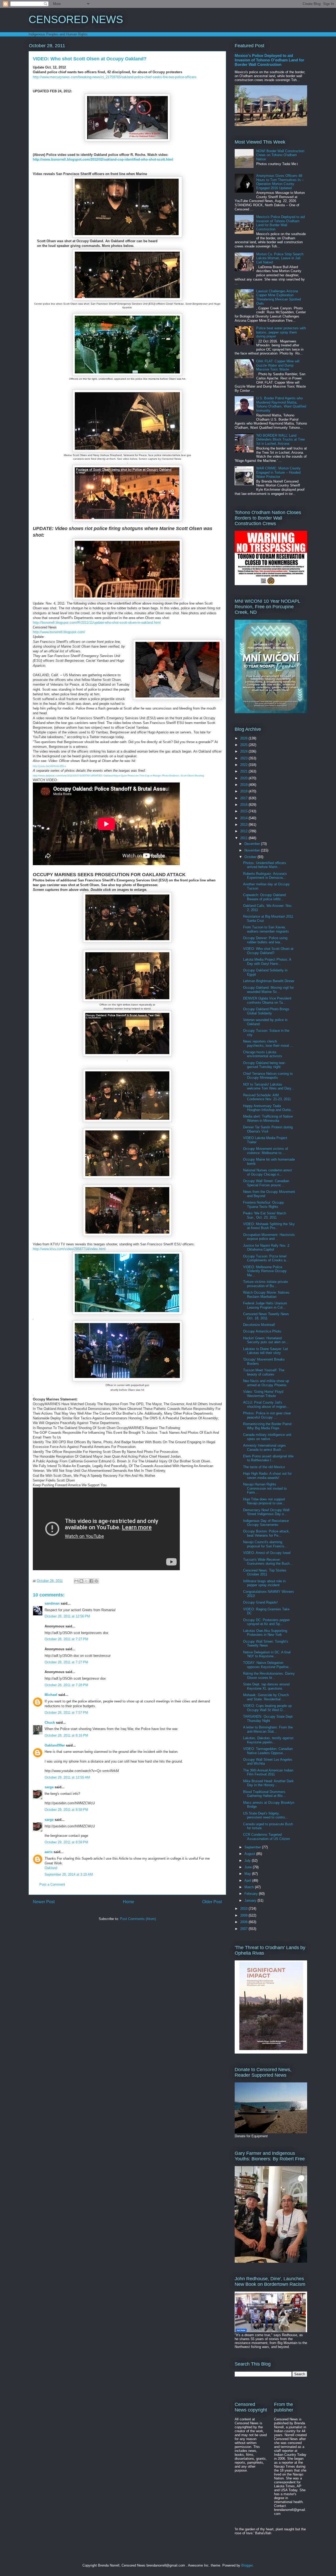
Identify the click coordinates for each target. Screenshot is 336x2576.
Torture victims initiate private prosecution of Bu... (266, 1284)
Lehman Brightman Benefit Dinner (269, 981)
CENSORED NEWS (76, 19)
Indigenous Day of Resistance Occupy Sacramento (266, 1523)
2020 (244, 778)
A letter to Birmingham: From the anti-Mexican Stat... (268, 1729)
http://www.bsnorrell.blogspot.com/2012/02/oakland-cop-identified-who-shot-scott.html (103, 159)
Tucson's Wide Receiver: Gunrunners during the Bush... (268, 1562)
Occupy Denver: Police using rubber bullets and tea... (265, 940)
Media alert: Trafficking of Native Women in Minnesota (268, 1118)
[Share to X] (86, 1581)
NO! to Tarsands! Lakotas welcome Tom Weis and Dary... (269, 1086)
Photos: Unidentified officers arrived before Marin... (265, 865)
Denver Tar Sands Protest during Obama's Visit (268, 1129)
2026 (244, 738)
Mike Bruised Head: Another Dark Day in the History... (268, 1783)
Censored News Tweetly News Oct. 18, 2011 (266, 1316)
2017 (244, 798)
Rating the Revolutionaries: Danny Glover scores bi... (269, 1676)
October (251, 857)
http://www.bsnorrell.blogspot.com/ (59, 632)
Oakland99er (55, 1745)
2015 (244, 811)
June (249, 1867)
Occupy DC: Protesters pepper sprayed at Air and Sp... (266, 1622)
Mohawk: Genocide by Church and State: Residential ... (266, 1697)
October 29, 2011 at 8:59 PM (66, 1842)
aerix (49, 1852)
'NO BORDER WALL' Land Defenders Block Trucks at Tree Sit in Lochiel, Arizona (280, 440)
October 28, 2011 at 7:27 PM (66, 1639)
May (248, 1874)
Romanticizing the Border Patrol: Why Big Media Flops (268, 1426)
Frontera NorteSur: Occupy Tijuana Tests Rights (264, 1205)
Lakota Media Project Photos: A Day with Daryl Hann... (267, 962)
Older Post (212, 1902)
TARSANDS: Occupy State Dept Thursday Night (268, 1719)
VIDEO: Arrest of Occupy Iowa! (267, 1553)
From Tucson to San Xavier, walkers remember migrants (266, 929)
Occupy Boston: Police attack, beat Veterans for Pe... (266, 1533)
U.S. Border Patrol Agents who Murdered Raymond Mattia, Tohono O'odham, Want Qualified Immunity (281, 404)
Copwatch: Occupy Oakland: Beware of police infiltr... (265, 897)
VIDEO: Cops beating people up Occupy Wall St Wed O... (267, 1708)
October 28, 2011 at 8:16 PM (66, 1735)
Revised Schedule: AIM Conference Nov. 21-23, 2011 (267, 1097)
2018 (244, 791)
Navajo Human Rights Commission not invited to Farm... (265, 1488)
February (252, 1894)
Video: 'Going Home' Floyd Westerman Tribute (263, 1394)
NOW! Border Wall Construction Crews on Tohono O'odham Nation (280, 155)
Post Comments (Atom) (138, 1919)
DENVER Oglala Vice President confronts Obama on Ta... (267, 1000)
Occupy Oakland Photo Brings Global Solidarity (266, 1011)
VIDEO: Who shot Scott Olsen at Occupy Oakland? (268, 951)
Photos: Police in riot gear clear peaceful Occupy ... (267, 1415)
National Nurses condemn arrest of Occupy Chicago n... (267, 1172)
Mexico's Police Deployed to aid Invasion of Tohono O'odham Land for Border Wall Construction (269, 60)
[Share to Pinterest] (96, 1581)
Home (128, 1902)
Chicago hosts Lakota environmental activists (263, 1054)
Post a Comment (52, 1884)
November (253, 850)
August (250, 1854)
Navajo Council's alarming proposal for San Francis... (265, 1544)
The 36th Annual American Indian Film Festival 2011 (268, 1772)
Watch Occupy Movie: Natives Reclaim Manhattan (266, 1295)
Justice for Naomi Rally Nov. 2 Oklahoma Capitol (266, 1248)
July (248, 1861)
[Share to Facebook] (91, 1581)
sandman (52, 1603)
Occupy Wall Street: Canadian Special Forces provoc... (266, 1183)
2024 (244, 751)
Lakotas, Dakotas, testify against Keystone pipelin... (268, 1740)
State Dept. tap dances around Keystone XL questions (266, 1686)
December (253, 844)
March (250, 1887)
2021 (244, 771)
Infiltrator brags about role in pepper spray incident (264, 1583)
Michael (51, 1695)
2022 (244, 765)
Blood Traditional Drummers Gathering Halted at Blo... (264, 1794)
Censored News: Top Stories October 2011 (265, 1572)
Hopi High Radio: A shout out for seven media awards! (267, 1476)
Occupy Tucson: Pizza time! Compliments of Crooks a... (266, 1258)
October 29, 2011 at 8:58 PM (66, 1810)
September (253, 1847)
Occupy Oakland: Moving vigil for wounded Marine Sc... (268, 990)
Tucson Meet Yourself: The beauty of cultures (264, 1372)
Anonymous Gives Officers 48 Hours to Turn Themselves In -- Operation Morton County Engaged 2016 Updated (280, 182)
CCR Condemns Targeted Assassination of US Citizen (266, 1837)
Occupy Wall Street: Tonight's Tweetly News (266, 1644)
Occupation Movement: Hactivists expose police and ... (269, 1237)
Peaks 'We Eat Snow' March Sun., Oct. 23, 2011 (265, 1215)
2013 (244, 825)
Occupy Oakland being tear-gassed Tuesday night (264, 1065)
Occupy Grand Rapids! (260, 1602)
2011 (244, 838)
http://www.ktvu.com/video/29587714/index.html (69, 1249)
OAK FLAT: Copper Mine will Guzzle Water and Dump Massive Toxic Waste (278, 365)
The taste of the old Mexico (264, 1467)
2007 (244, 1929)
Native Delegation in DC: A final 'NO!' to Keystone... (267, 1654)
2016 (244, 805)
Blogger (247, 2565)
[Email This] (76, 1581)
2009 (244, 1915)
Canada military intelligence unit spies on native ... (267, 1437)
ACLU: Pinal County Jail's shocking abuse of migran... (266, 1405)
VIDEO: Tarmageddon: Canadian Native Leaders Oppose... (268, 1751)
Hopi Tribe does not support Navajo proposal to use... (264, 1501)
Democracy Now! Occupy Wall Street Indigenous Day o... (266, 1512)
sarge (49, 1787)
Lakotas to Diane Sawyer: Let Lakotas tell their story (266, 1351)
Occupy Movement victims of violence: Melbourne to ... (266, 1151)
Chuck (50, 1723)
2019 (244, 785)
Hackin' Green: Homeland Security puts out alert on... (266, 1340)
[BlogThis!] (81, 1581)
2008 (244, 1922)
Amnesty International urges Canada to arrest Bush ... (264, 1448)
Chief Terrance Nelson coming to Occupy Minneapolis (268, 1076)
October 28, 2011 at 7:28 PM (66, 1685)
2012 (244, 831)
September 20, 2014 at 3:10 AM (69, 1874)
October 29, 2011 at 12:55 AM (67, 1777)
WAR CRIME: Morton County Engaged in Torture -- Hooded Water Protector (278, 472)
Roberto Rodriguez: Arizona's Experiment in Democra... (265, 876)
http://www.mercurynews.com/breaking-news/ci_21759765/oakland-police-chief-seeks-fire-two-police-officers (115, 77)
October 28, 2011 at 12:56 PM (67, 1616)
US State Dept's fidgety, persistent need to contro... (266, 1815)
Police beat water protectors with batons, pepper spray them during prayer (281, 332)
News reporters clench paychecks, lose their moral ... (268, 1043)
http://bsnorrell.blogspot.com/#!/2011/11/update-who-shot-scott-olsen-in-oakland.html (97, 623)
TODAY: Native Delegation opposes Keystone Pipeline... (267, 1665)
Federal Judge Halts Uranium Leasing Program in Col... (265, 1305)
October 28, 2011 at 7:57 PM (66, 1713)
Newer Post (44, 1902)
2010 (244, 1909)
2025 (244, 745)
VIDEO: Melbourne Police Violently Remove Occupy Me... (265, 1271)
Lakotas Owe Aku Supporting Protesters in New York (265, 1633)
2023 (244, 758)
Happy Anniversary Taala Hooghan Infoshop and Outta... (268, 1108)
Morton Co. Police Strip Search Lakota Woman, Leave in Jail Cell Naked (280, 258)
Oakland (51, 1868)
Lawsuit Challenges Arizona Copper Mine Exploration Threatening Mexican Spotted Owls (279, 297)
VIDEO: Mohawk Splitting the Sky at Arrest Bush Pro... (269, 1226)
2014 (244, 818)
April (248, 1881)
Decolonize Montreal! (259, 1325)
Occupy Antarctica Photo (262, 1331)
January (251, 1900)
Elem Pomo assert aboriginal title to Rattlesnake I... (268, 1458)
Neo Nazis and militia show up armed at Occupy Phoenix (266, 1383)
